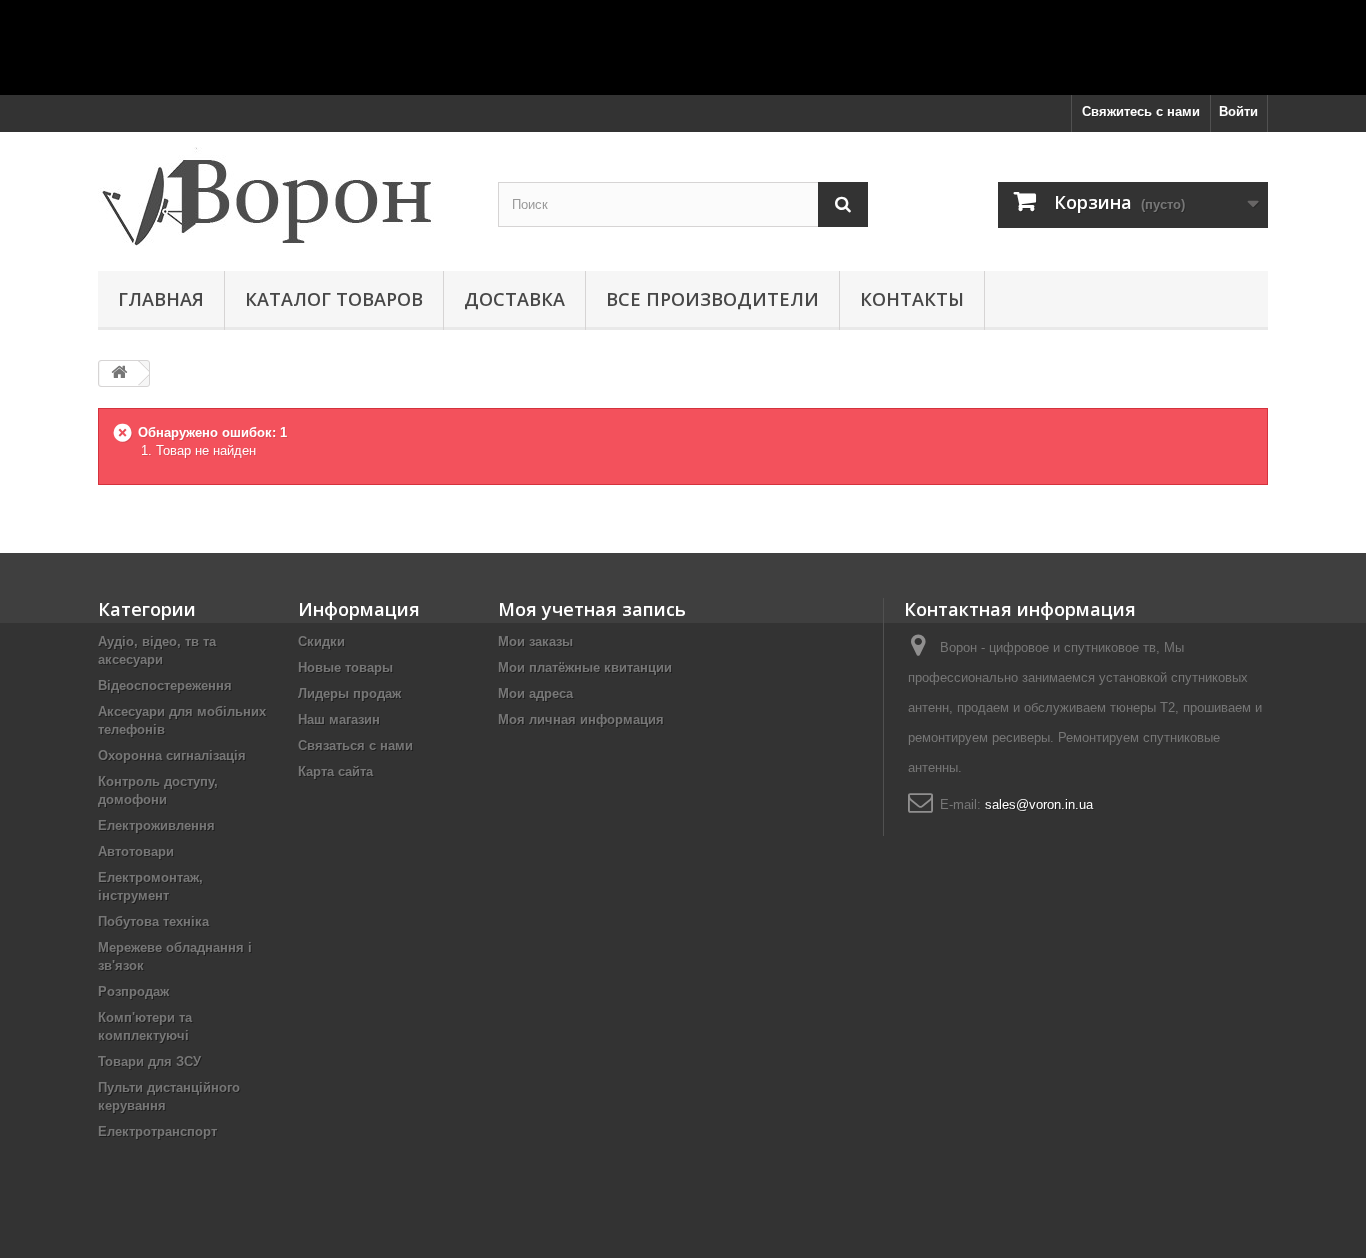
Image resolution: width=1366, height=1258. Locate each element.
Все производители (712, 299)
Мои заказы (535, 641)
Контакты (912, 299)
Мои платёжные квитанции (585, 667)
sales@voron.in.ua (1039, 804)
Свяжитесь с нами (1141, 111)
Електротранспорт (157, 1131)
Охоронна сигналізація (172, 755)
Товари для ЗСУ (149, 1061)
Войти (1238, 111)
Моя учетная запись (592, 609)
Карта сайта (335, 771)
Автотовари (136, 851)
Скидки (321, 641)
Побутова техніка (153, 921)
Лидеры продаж (349, 693)
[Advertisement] (683, 45)
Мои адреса (535, 693)
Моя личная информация (581, 719)
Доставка (514, 299)
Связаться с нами (355, 745)
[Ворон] (283, 196)
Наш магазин (339, 719)
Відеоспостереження (165, 685)
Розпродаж (133, 991)
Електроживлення (156, 825)
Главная (161, 299)
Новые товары (345, 667)
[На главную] (119, 373)
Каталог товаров (334, 299)
